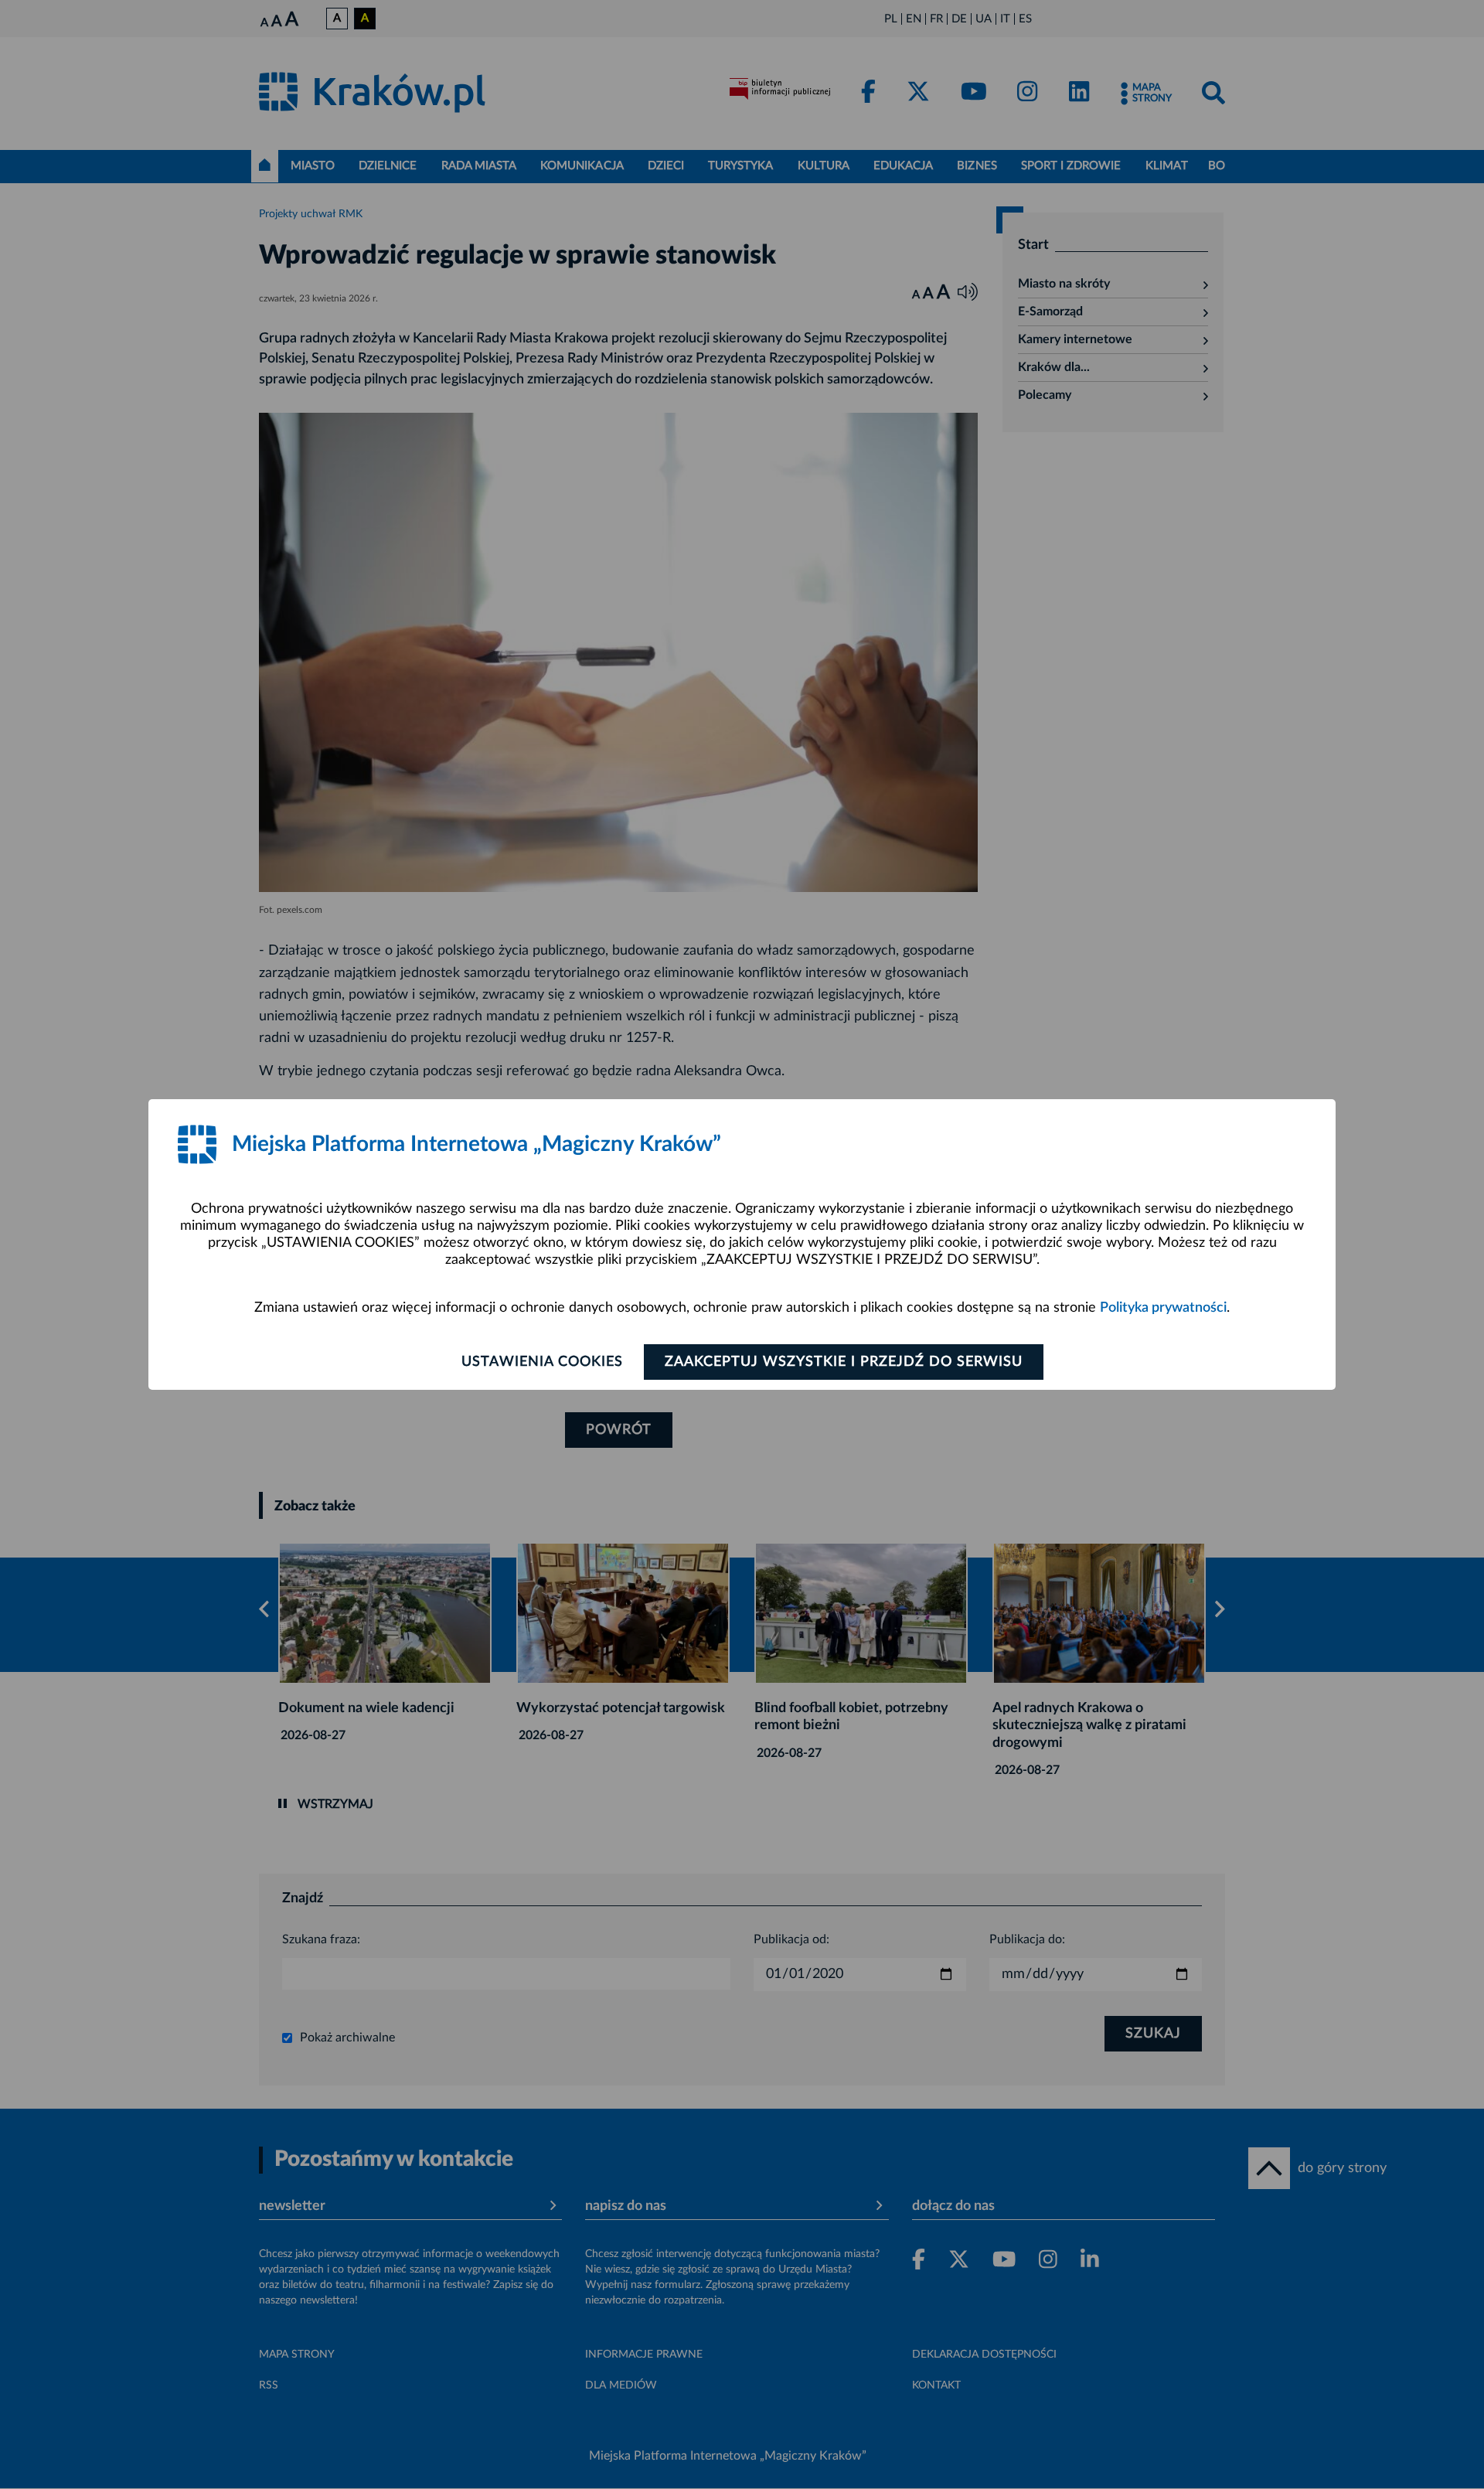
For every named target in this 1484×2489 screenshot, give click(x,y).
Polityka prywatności (1163, 1308)
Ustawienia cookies (542, 1362)
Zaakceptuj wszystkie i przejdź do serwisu (844, 1362)
